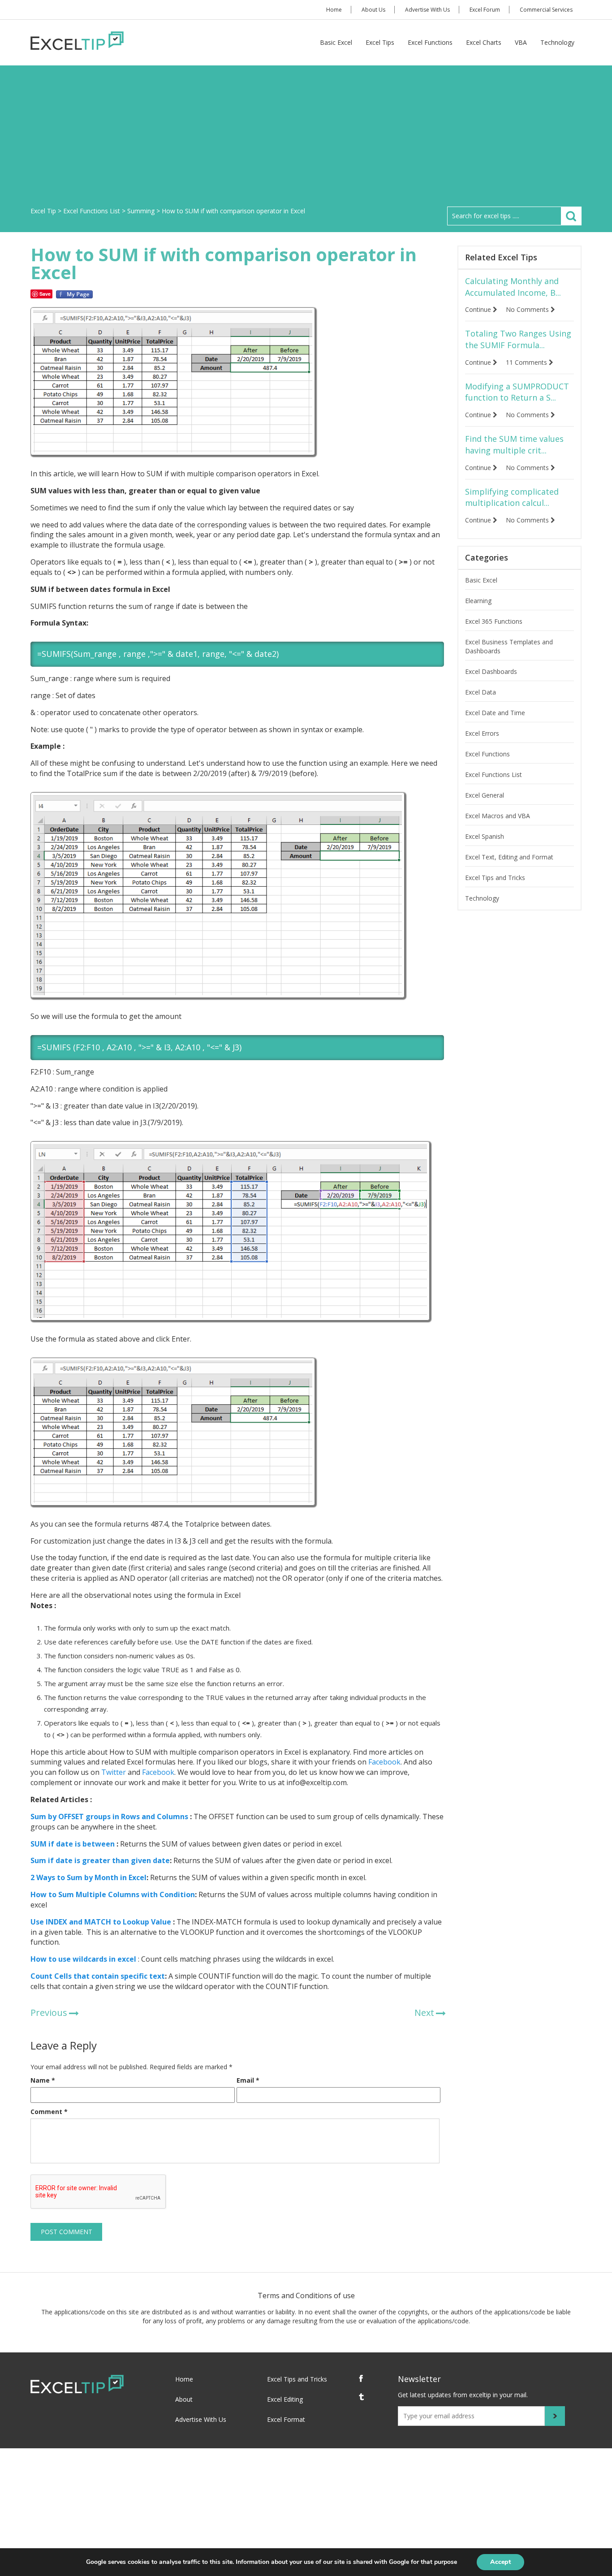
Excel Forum (485, 10)
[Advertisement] (306, 139)
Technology (557, 42)
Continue (479, 309)
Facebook (384, 1762)
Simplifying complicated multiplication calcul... (512, 497)
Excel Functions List (493, 775)
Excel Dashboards (491, 671)
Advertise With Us (427, 10)
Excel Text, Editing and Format (509, 857)
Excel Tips (380, 42)
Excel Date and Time (495, 713)
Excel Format (286, 2419)
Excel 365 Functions (494, 621)
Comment (49, 2112)
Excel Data (481, 692)
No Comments (528, 309)
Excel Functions (430, 42)
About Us (373, 10)
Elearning (478, 601)
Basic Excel (336, 42)
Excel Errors (482, 733)
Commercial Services (546, 10)
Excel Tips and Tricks (495, 878)
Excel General (485, 795)
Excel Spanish (485, 836)
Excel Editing (285, 2399)
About (184, 2399)
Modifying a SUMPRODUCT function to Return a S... (517, 392)
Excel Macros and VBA (498, 816)
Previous (49, 2013)
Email (248, 2080)
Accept (500, 2562)
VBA (521, 42)
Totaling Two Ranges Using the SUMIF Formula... (518, 339)
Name (43, 2080)
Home (334, 10)
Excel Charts (484, 42)
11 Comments (527, 362)
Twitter (113, 1772)
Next (424, 2013)
